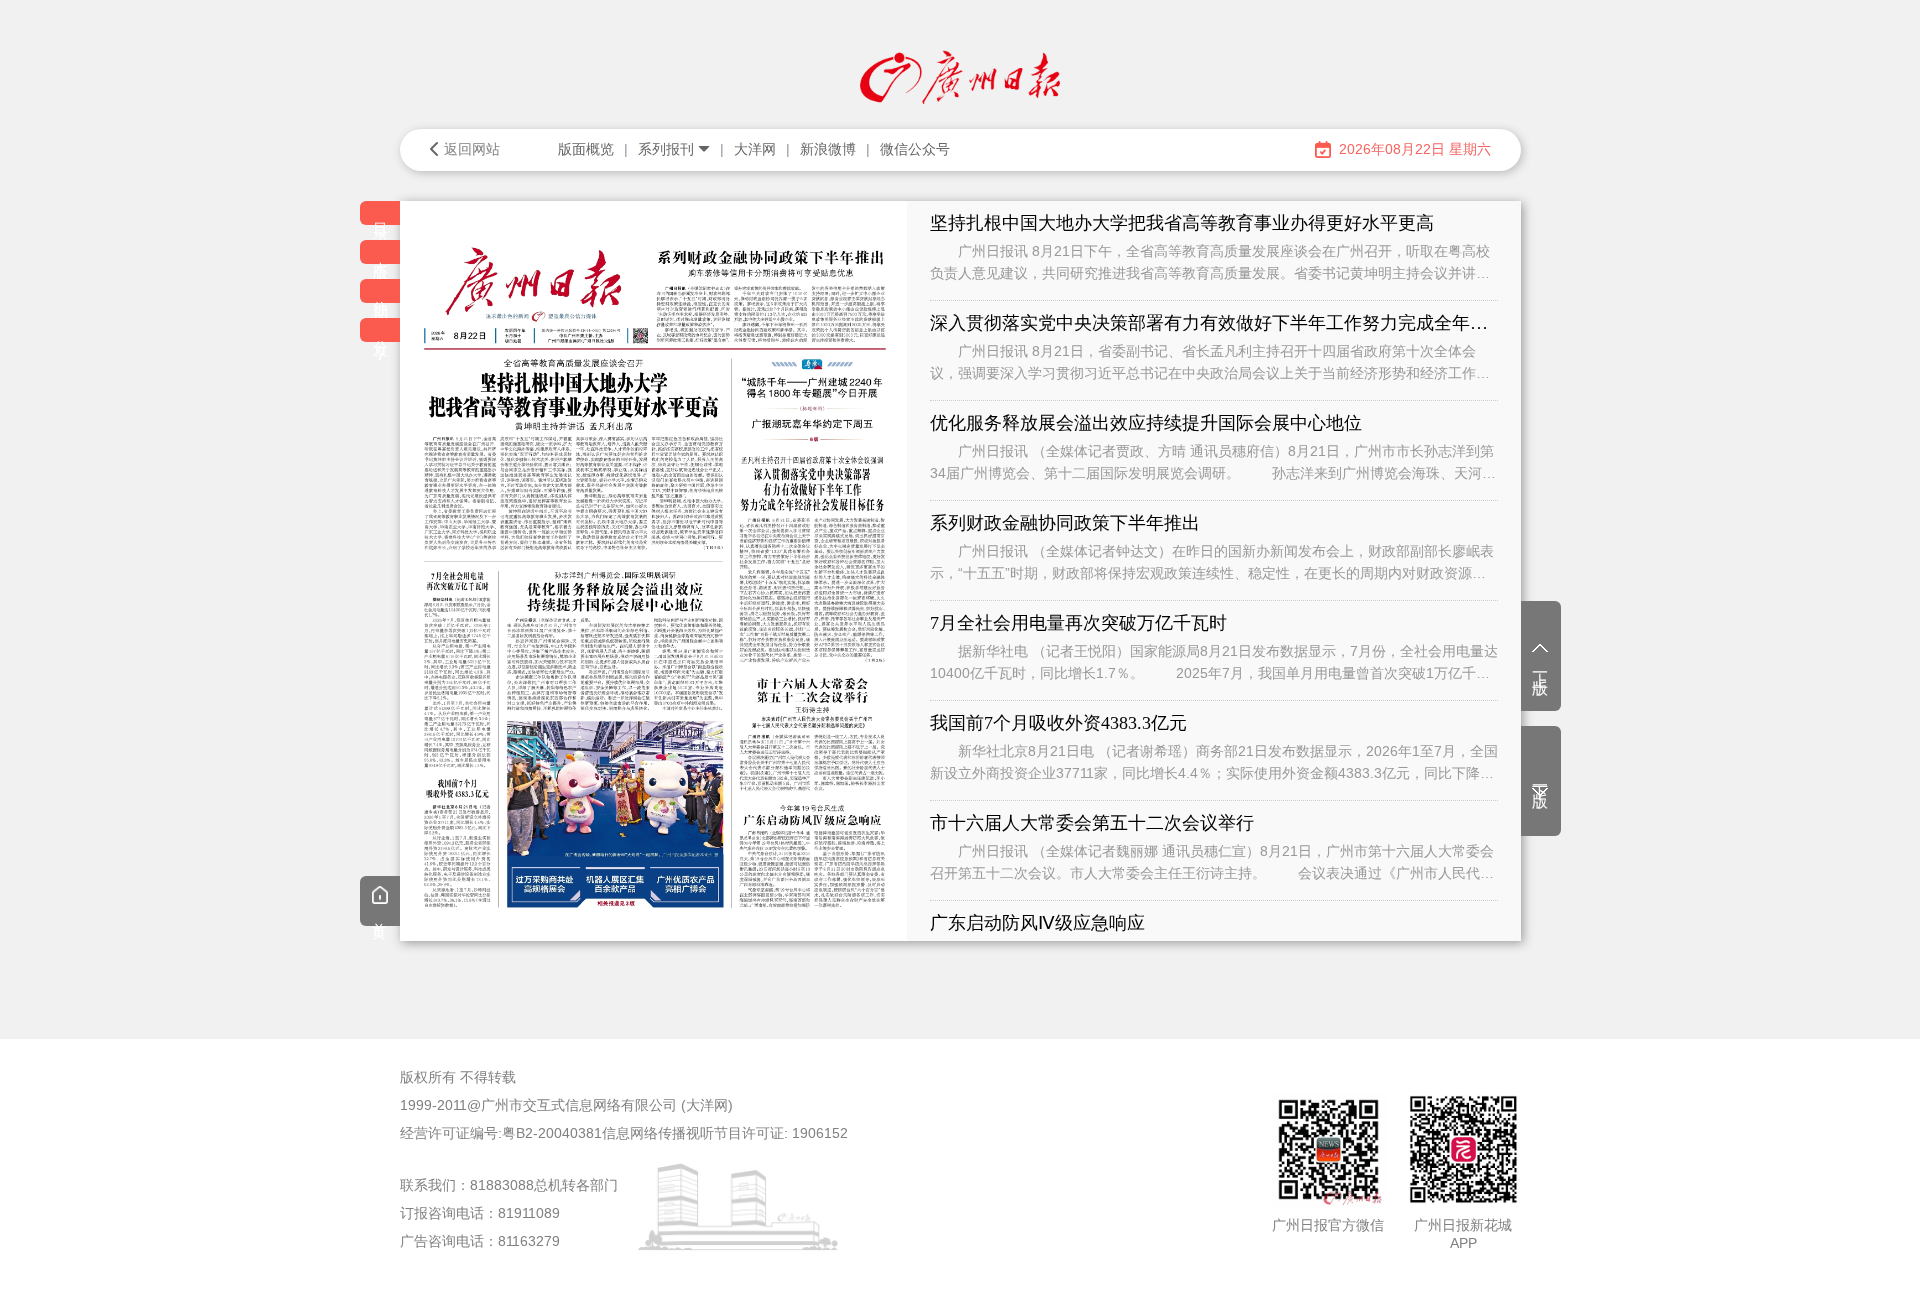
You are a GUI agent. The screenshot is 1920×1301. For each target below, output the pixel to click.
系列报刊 (666, 149)
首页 (380, 916)
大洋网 (755, 149)
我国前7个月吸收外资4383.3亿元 (1058, 723)
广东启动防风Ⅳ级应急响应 (1037, 923)
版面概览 (586, 149)
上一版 (1540, 666)
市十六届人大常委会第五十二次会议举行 (1092, 823)
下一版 (1540, 779)
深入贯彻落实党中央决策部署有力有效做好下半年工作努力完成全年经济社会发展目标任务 (1214, 323)
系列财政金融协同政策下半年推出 (1065, 523)
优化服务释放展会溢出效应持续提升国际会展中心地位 (1146, 423)
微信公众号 (915, 149)
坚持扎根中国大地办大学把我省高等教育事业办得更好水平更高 (1182, 223)
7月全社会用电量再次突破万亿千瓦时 (1078, 623)
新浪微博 (828, 149)
